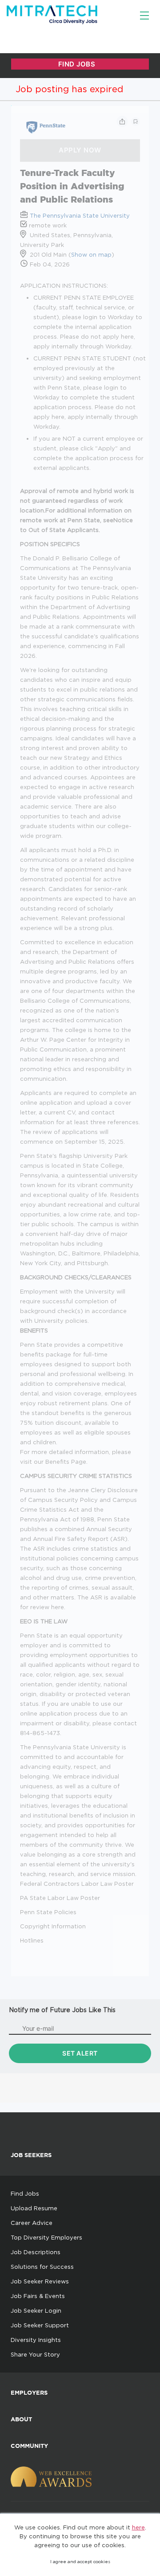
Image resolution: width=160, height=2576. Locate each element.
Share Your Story (35, 2354)
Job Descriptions (36, 2252)
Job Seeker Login (36, 2310)
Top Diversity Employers (46, 2237)
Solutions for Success (42, 2267)
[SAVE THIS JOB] (136, 121)
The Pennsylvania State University (80, 215)
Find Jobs (25, 2193)
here (138, 2527)
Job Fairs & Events (38, 2296)
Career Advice (32, 2223)
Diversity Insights (36, 2340)
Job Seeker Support (40, 2325)
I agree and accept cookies (80, 2562)
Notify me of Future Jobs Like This (62, 2010)
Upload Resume (34, 2208)
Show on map (91, 254)
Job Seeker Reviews (40, 2281)
